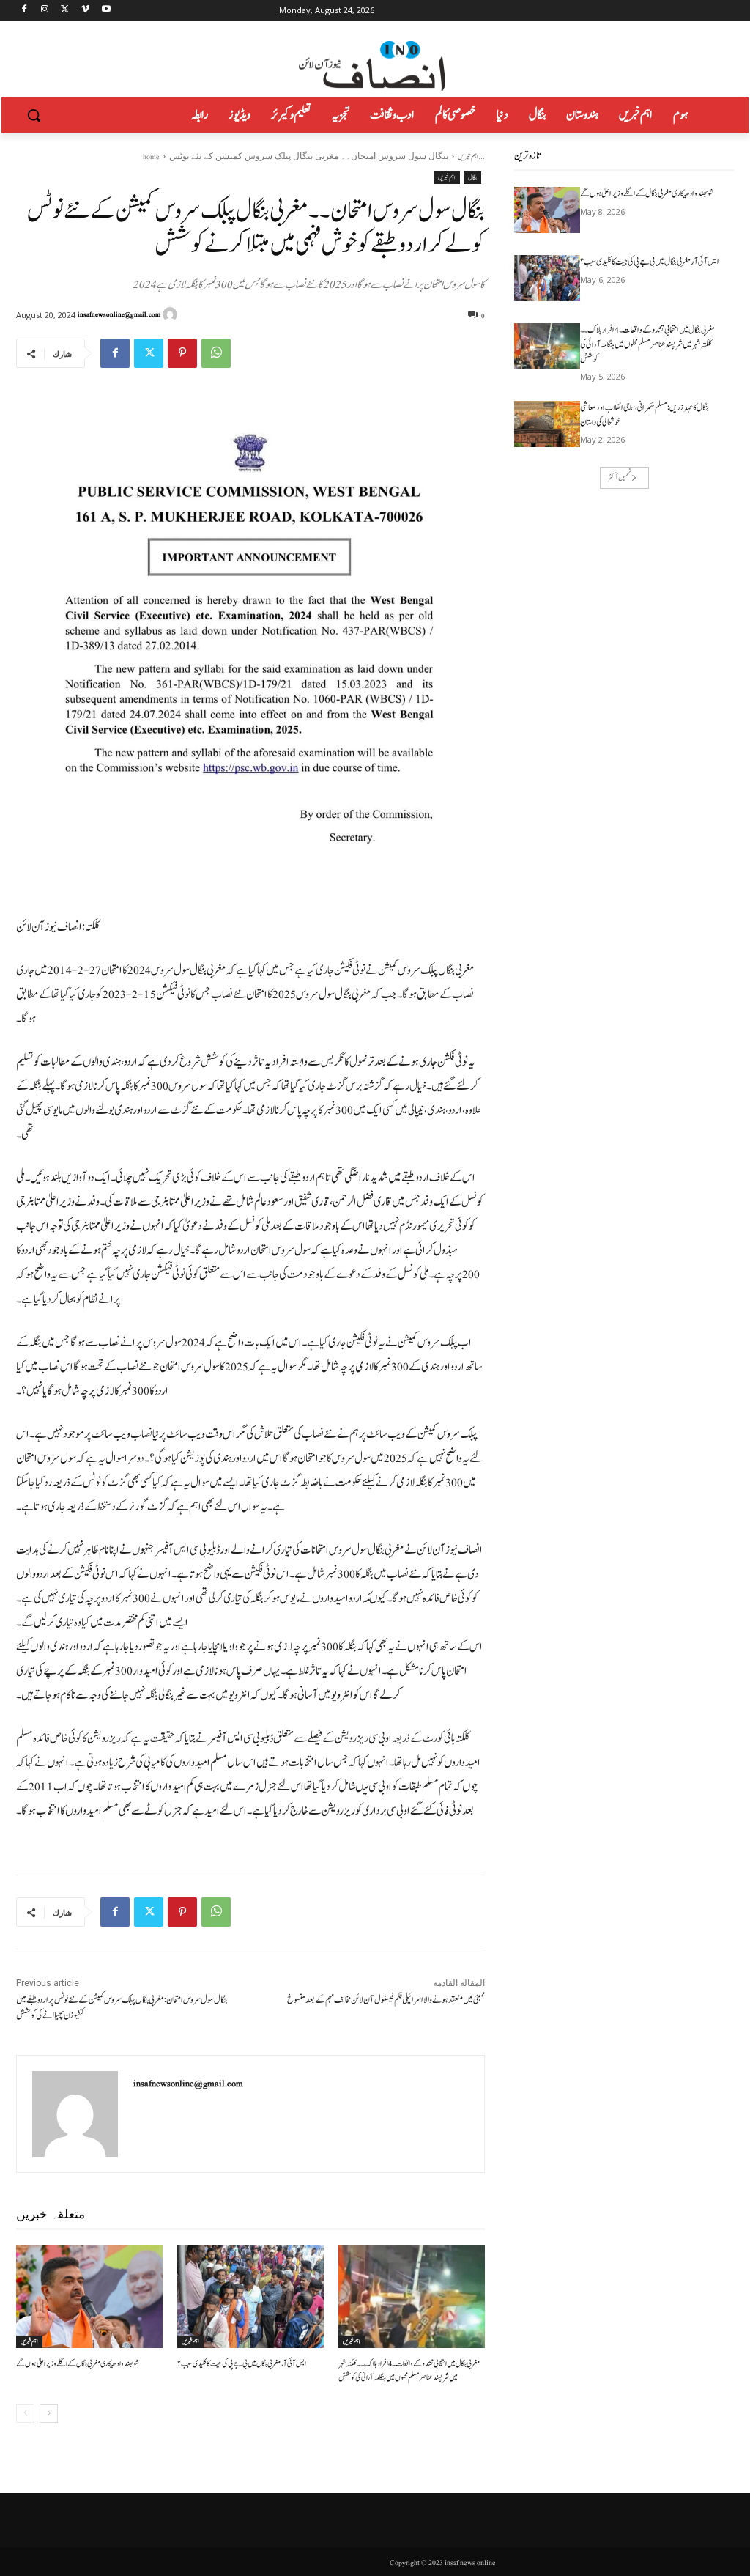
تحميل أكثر (620, 477)
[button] (34, 115)
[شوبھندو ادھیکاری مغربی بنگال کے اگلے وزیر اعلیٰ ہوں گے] (89, 2297)
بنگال (472, 177)
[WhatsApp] (216, 353)
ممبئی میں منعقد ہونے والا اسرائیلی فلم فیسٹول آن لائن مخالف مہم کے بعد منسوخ (386, 2000)
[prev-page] (25, 2413)
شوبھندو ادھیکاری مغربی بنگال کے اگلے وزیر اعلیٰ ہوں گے (78, 2364)
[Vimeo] (85, 11)
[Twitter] (66, 11)
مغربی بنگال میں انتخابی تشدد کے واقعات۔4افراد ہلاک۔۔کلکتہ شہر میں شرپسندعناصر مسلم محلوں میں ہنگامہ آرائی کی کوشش (409, 2370)
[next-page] (49, 2413)
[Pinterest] (182, 353)
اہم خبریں (468, 156)
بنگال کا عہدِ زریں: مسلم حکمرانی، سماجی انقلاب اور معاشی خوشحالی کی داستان (645, 415)
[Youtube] (106, 11)
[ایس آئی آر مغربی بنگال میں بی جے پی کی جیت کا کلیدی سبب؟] (250, 2297)
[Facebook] (25, 11)
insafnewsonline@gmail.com (119, 314)
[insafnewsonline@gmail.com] (172, 314)
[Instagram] (45, 11)
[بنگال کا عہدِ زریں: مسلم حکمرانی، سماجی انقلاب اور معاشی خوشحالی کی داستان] (547, 424)
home (151, 156)
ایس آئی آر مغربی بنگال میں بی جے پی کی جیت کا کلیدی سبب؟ (242, 2364)
